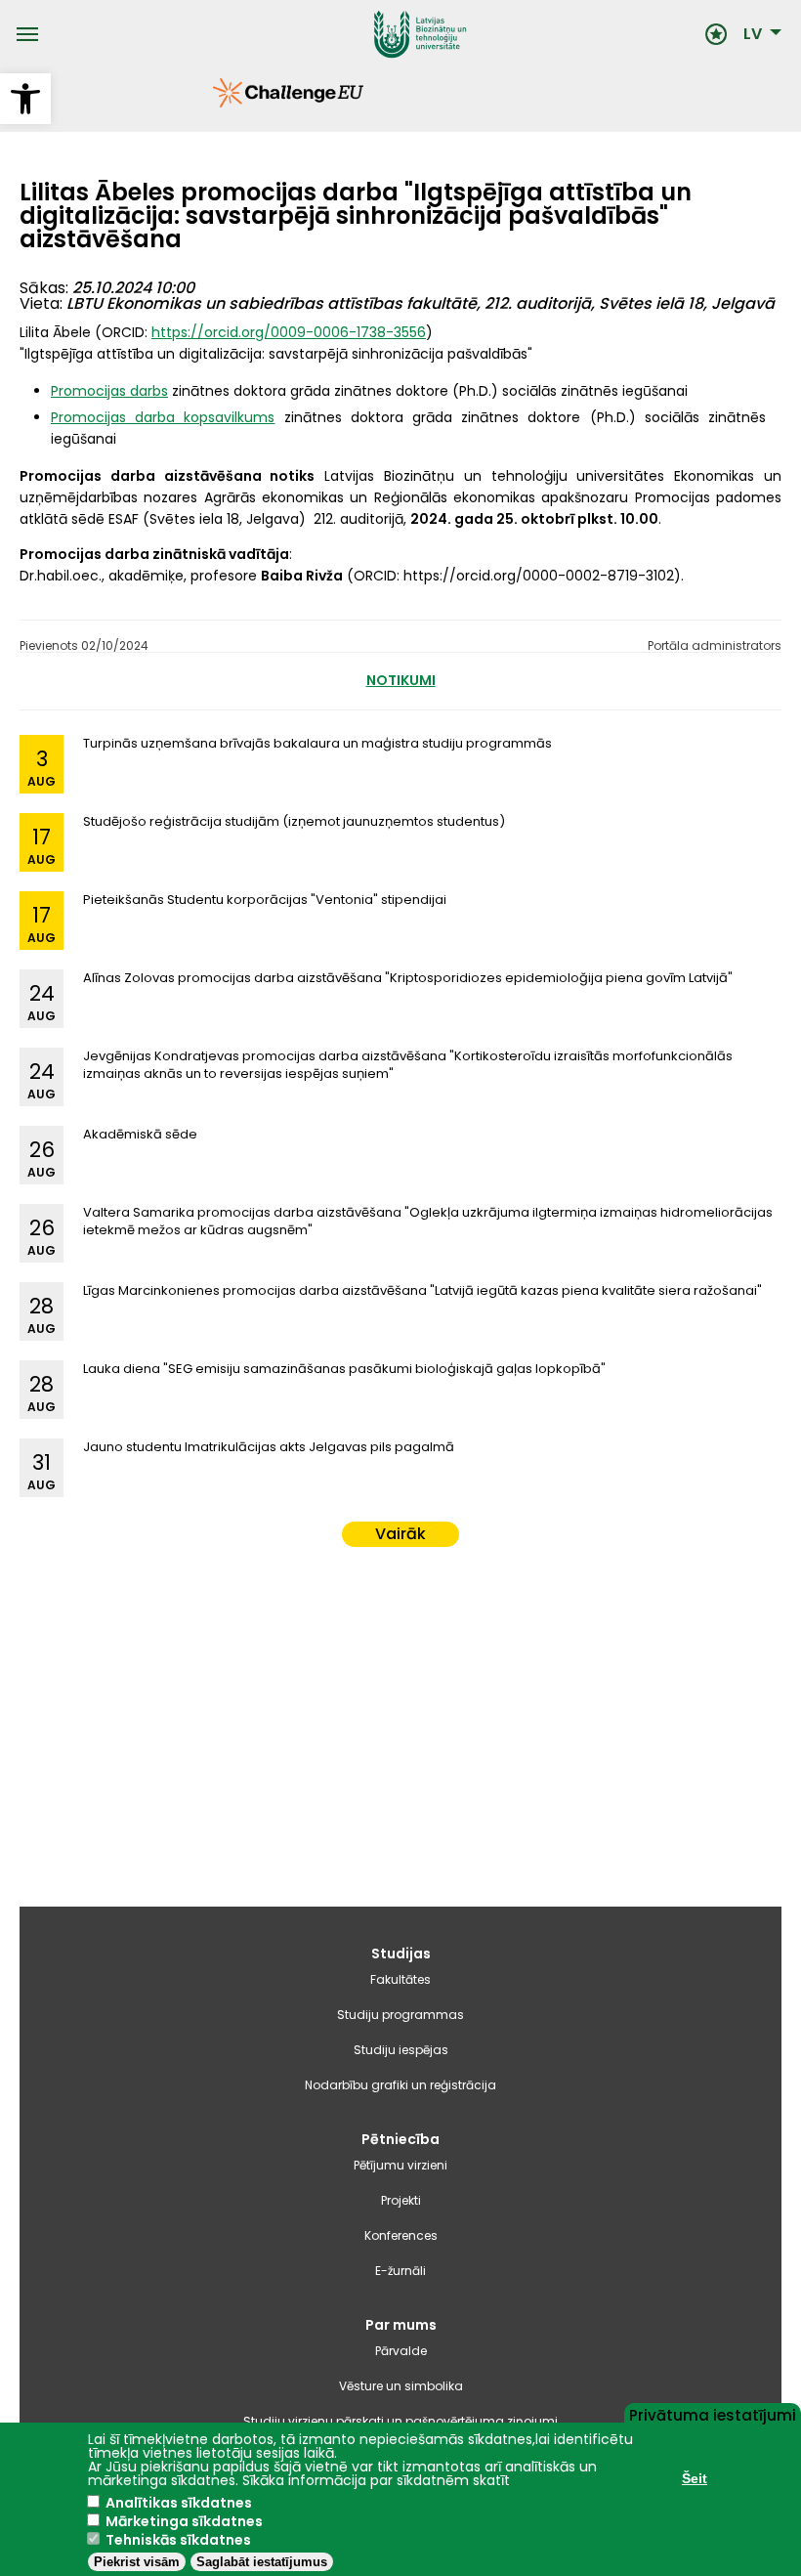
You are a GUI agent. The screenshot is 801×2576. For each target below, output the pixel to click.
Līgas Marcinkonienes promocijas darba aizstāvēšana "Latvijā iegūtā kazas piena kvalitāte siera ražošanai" (422, 1290)
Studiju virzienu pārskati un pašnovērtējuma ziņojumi (400, 2421)
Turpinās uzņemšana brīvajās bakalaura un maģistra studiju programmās (317, 743)
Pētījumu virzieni (400, 2165)
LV (753, 34)
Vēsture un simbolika (401, 2386)
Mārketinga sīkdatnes (184, 2521)
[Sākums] (371, 34)
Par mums (401, 2325)
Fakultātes (400, 1979)
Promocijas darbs (109, 391)
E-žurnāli (400, 2271)
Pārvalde (401, 2351)
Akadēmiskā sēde (140, 1134)
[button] (25, 99)
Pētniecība (400, 2139)
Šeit (695, 2478)
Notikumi (401, 680)
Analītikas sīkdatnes (179, 2503)
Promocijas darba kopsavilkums (163, 417)
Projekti (401, 2200)
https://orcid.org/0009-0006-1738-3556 (289, 332)
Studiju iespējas (401, 2050)
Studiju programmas (400, 2015)
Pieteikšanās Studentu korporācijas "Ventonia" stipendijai (265, 900)
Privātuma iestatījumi (713, 2414)
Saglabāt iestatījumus (262, 2562)
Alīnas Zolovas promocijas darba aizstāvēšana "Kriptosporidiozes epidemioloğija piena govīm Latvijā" (408, 978)
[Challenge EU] (212, 103)
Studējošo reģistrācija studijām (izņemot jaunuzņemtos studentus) (294, 821)
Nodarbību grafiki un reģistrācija (400, 2085)
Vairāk (400, 1534)
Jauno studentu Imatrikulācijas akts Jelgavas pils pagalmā (269, 1447)
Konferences (401, 2235)
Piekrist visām (137, 2562)
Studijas (401, 1953)
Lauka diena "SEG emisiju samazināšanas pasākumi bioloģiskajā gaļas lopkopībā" (344, 1369)
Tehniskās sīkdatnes (178, 2540)
